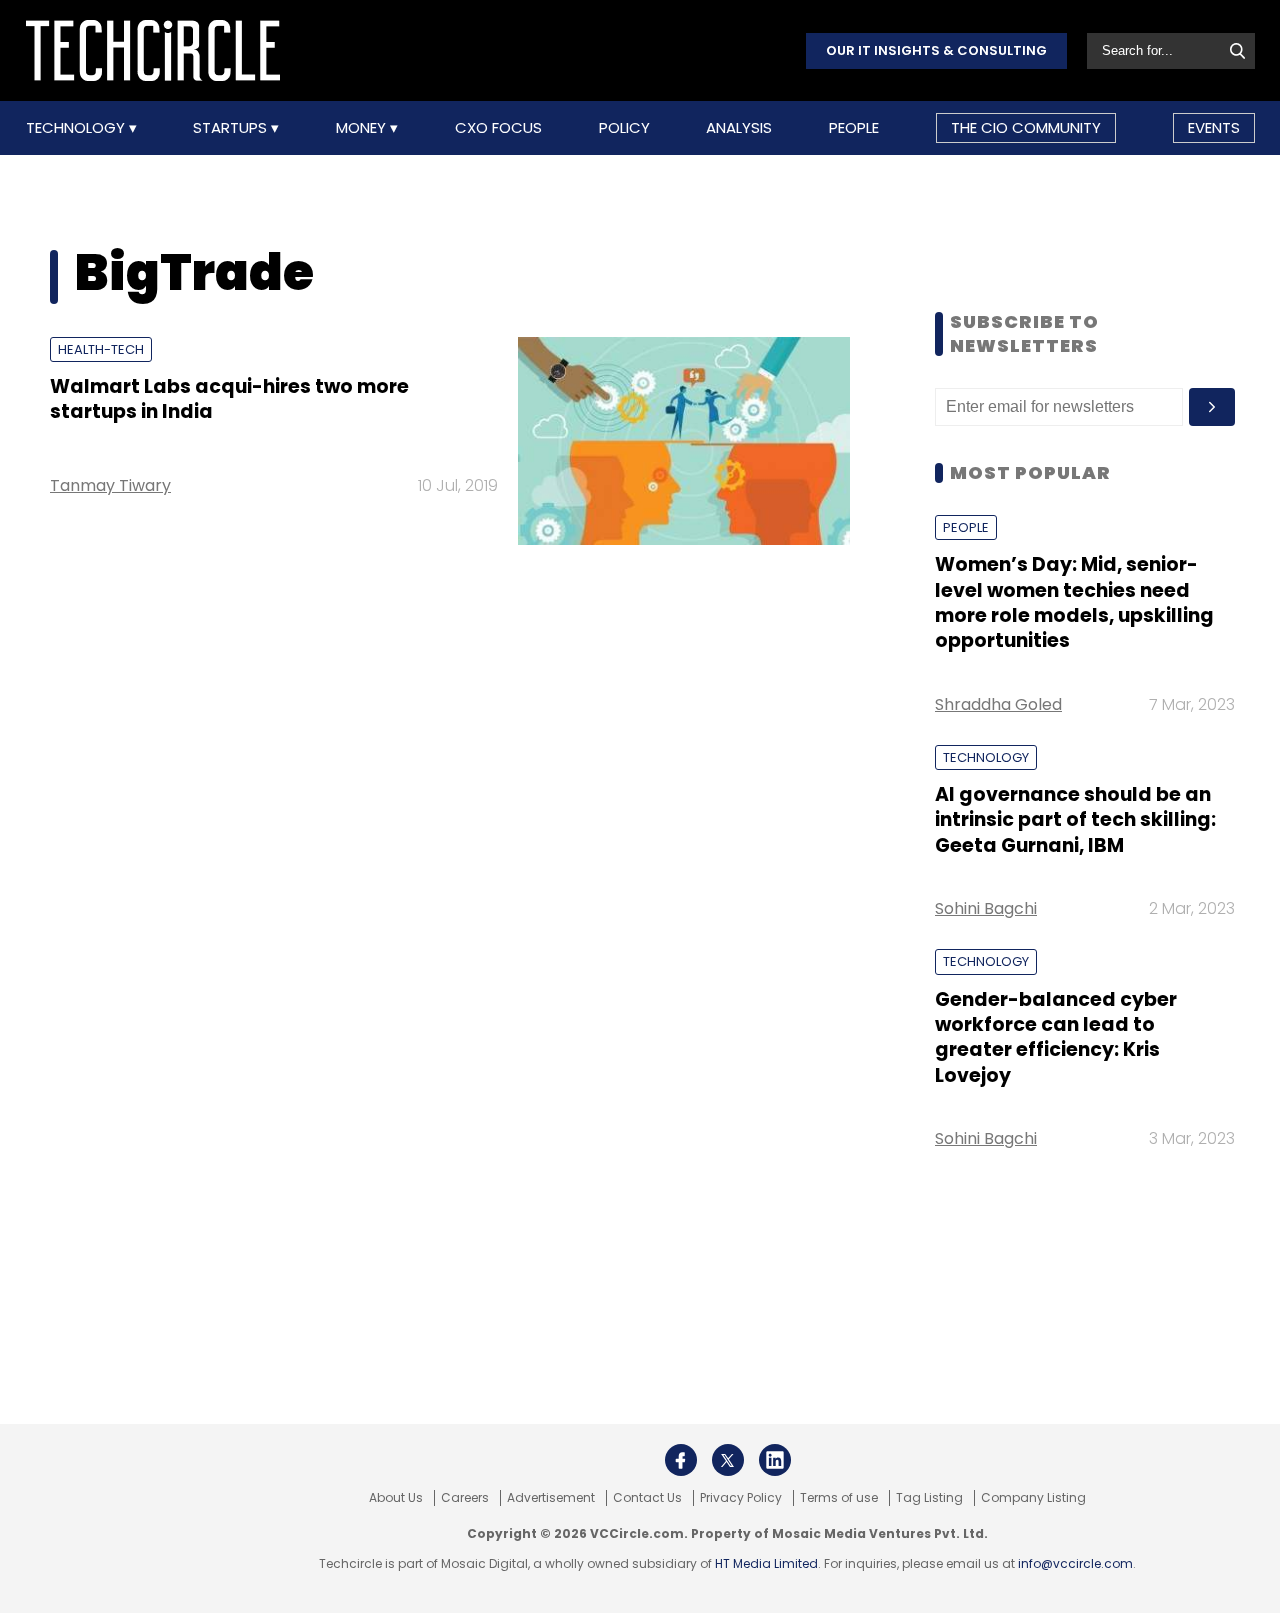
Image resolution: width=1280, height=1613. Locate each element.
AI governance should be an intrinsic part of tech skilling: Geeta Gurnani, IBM (1075, 820)
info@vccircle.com (1075, 1563)
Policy (624, 128)
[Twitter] (728, 1460)
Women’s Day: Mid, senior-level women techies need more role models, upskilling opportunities (1074, 602)
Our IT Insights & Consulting (936, 50)
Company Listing (1033, 1498)
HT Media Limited (766, 1563)
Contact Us (647, 1498)
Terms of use (839, 1498)
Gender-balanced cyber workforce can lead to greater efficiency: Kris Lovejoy (1056, 1037)
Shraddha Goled (998, 704)
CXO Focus (498, 128)
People (854, 128)
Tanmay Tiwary (110, 485)
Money (363, 128)
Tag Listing (929, 1498)
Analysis (739, 128)
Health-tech (101, 349)
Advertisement (551, 1498)
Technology (77, 128)
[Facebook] (681, 1460)
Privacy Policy (741, 1498)
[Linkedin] (775, 1460)
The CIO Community (1026, 127)
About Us (396, 1498)
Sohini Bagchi (986, 908)
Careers (465, 1498)
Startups (232, 128)
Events (1214, 127)
